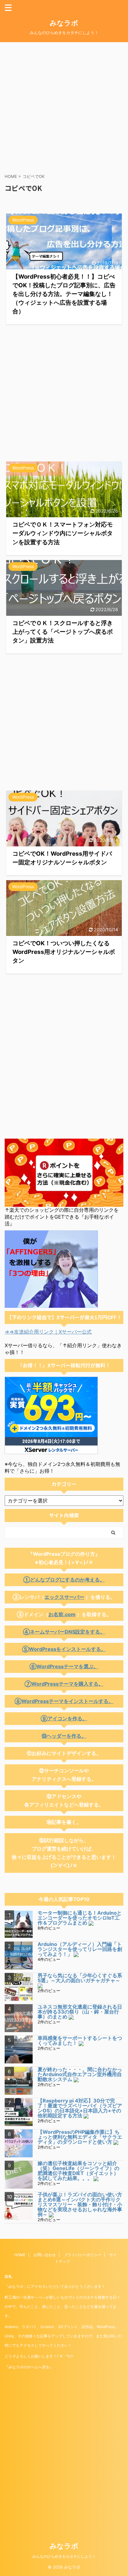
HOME (20, 2255)
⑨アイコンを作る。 (64, 1718)
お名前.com (62, 1614)
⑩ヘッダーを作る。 (64, 1736)
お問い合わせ (45, 2255)
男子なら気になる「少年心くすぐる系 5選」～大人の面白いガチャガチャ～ (82, 1978)
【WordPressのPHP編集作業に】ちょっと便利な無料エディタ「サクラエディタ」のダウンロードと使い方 (80, 2137)
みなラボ (64, 23)
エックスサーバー (64, 1597)
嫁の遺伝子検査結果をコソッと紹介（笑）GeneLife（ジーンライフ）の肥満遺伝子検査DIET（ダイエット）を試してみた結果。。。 (78, 2171)
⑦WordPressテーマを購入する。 (64, 1684)
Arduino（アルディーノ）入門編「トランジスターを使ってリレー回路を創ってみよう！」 (80, 1949)
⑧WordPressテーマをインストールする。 (64, 1701)
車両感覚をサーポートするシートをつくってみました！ (80, 2040)
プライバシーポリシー (83, 2255)
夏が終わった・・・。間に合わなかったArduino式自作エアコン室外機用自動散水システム (80, 2074)
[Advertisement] (64, 106)
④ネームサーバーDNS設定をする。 (64, 1632)
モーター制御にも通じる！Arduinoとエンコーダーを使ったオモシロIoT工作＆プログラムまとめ (80, 1918)
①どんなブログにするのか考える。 (64, 1580)
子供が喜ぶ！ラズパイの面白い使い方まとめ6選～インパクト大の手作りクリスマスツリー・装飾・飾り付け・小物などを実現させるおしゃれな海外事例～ (80, 2204)
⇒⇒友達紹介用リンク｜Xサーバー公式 (48, 1332)
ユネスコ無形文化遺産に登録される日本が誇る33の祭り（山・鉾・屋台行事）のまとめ (80, 2012)
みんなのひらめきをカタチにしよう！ (64, 2556)
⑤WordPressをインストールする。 (64, 1649)
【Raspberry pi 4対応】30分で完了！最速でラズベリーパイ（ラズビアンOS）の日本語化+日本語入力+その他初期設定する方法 (80, 2108)
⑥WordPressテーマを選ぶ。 (64, 1666)
